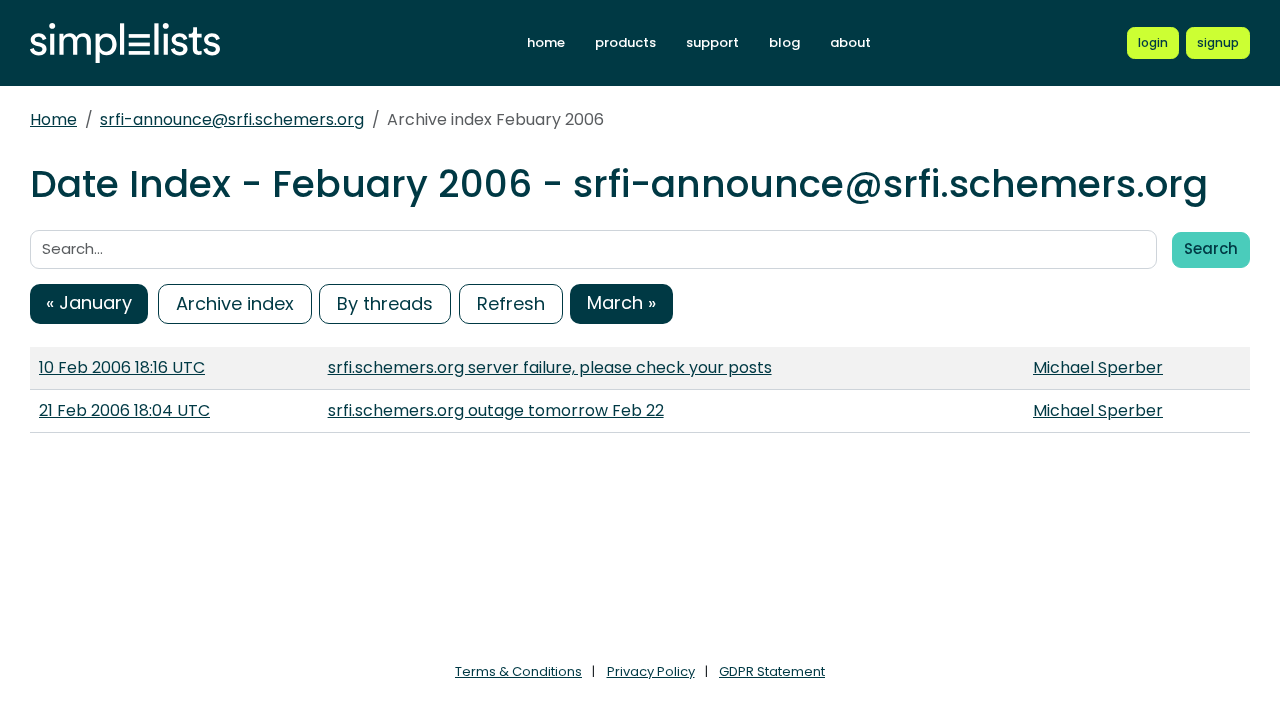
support (712, 42)
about (850, 42)
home (546, 42)
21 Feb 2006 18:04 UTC (124, 410)
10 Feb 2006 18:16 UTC (122, 367)
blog (784, 42)
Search (1211, 248)
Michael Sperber (1098, 367)
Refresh (511, 303)
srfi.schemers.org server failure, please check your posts (550, 367)
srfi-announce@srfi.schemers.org (232, 119)
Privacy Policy (651, 671)
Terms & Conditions (518, 671)
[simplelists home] (125, 43)
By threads (385, 303)
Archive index (235, 303)
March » (621, 302)
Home (53, 119)
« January (89, 302)
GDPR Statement (772, 671)
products (625, 42)
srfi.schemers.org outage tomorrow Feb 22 (496, 410)
